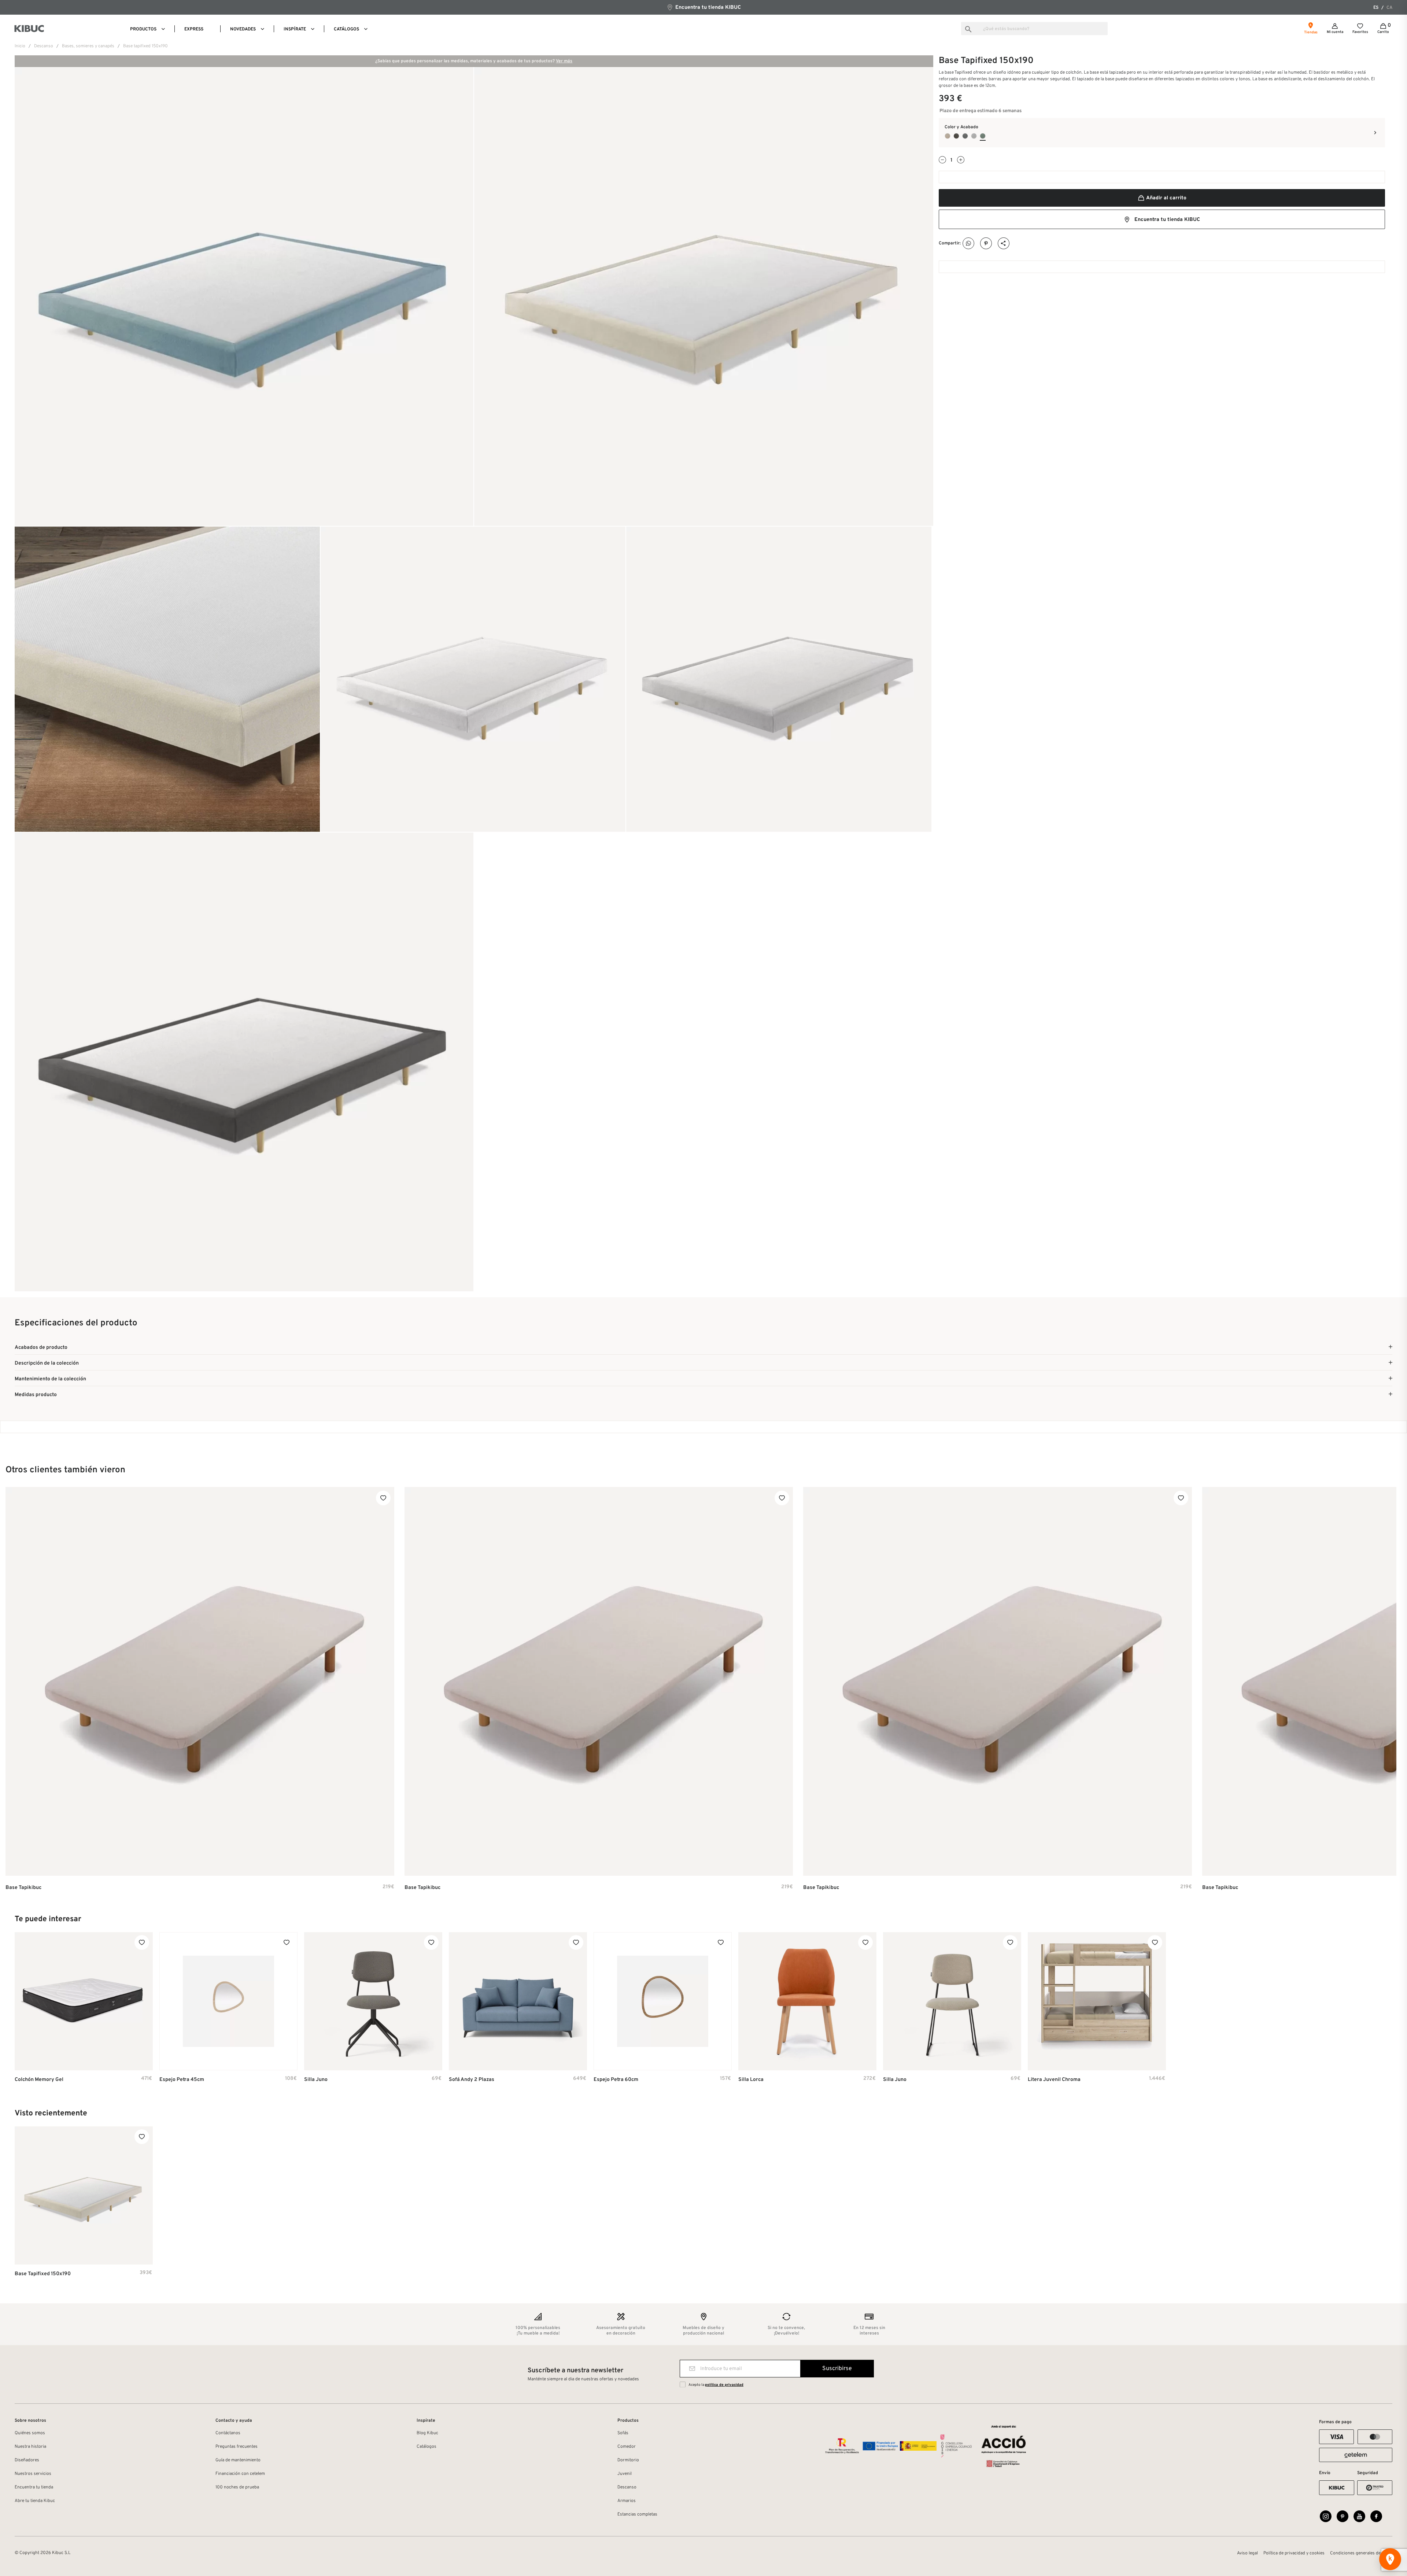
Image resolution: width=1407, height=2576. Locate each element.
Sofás (623, 2433)
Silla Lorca (751, 2080)
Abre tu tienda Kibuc (35, 2501)
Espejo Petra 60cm (616, 2080)
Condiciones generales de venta (1361, 2553)
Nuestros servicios (33, 2474)
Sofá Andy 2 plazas (472, 2080)
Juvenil (625, 2474)
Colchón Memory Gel (39, 2080)
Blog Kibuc (427, 2433)
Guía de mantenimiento (238, 2460)
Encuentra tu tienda (34, 2487)
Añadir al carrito (1166, 198)
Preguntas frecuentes (237, 2447)
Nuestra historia (30, 2447)
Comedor (627, 2447)
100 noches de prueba (237, 2487)
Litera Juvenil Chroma (1054, 2080)
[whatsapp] (969, 243)
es (1376, 8)
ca (1389, 8)
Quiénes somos (30, 2433)
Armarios (627, 2501)
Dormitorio (628, 2460)
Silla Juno (316, 2080)
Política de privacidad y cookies (1294, 2553)
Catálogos (426, 2447)
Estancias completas (637, 2514)
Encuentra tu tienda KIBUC (707, 8)
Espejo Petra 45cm (182, 2080)
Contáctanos (228, 2433)
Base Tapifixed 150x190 (43, 2274)
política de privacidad (724, 2385)
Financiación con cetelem (240, 2474)
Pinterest (986, 243)
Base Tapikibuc (23, 1888)
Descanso (627, 2487)
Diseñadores (27, 2460)
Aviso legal (1247, 2553)
